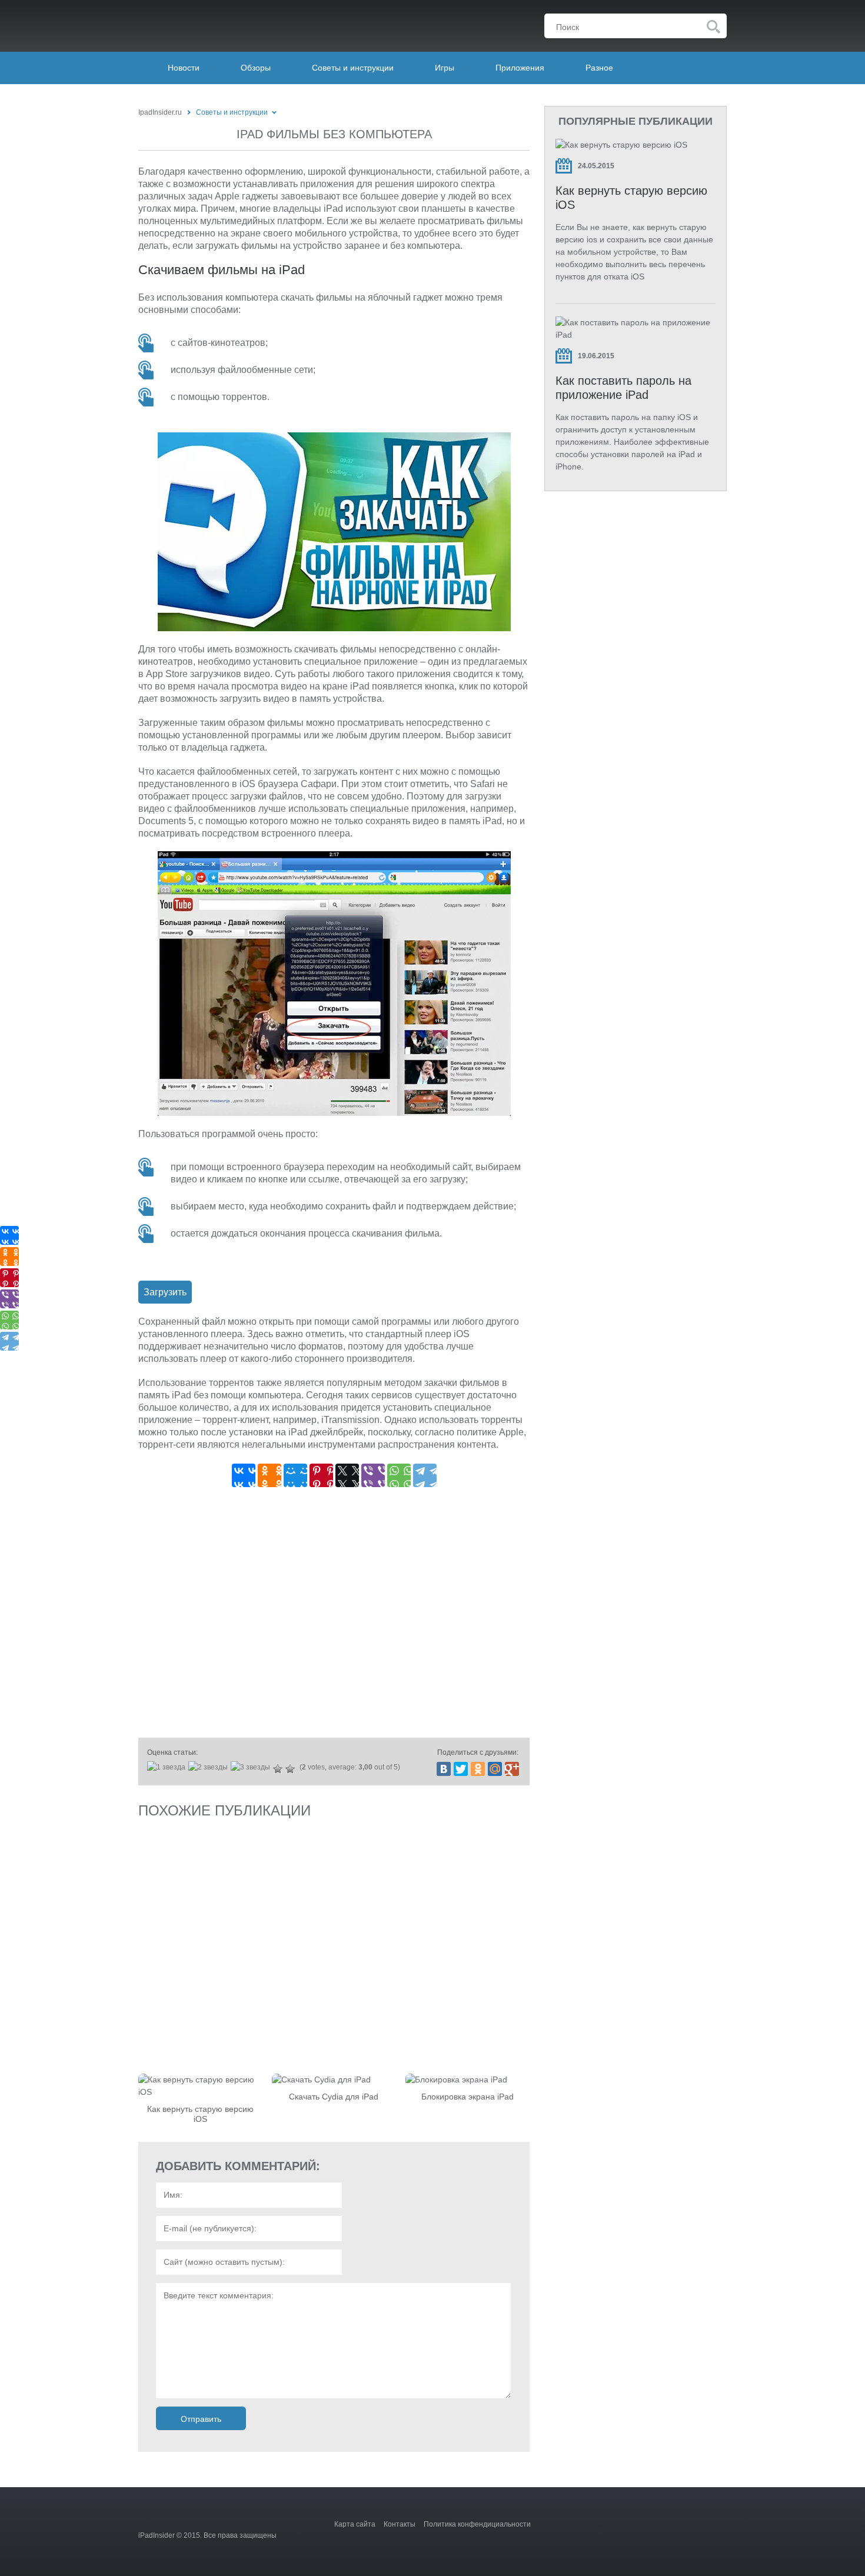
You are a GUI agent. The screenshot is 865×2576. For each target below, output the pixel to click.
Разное (599, 68)
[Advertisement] (334, 1616)
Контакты (400, 2524)
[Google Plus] (512, 1769)
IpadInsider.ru (160, 112)
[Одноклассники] (270, 1475)
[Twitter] (461, 1769)
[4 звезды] (279, 1769)
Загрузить (165, 1292)
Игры (445, 68)
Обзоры (256, 68)
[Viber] (373, 1475)
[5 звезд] (292, 1769)
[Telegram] (425, 1475)
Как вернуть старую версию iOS (200, 2114)
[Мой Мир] (295, 1475)
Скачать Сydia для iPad (334, 2097)
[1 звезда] (168, 1767)
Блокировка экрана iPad (468, 2097)
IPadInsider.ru (213, 23)
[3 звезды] (252, 1767)
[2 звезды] (209, 1767)
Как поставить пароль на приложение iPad (623, 388)
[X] (347, 1475)
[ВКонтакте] (244, 1475)
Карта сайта (355, 2524)
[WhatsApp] (399, 1475)
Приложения (520, 68)
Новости (184, 68)
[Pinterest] (321, 1475)
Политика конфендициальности (477, 2524)
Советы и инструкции (353, 68)
